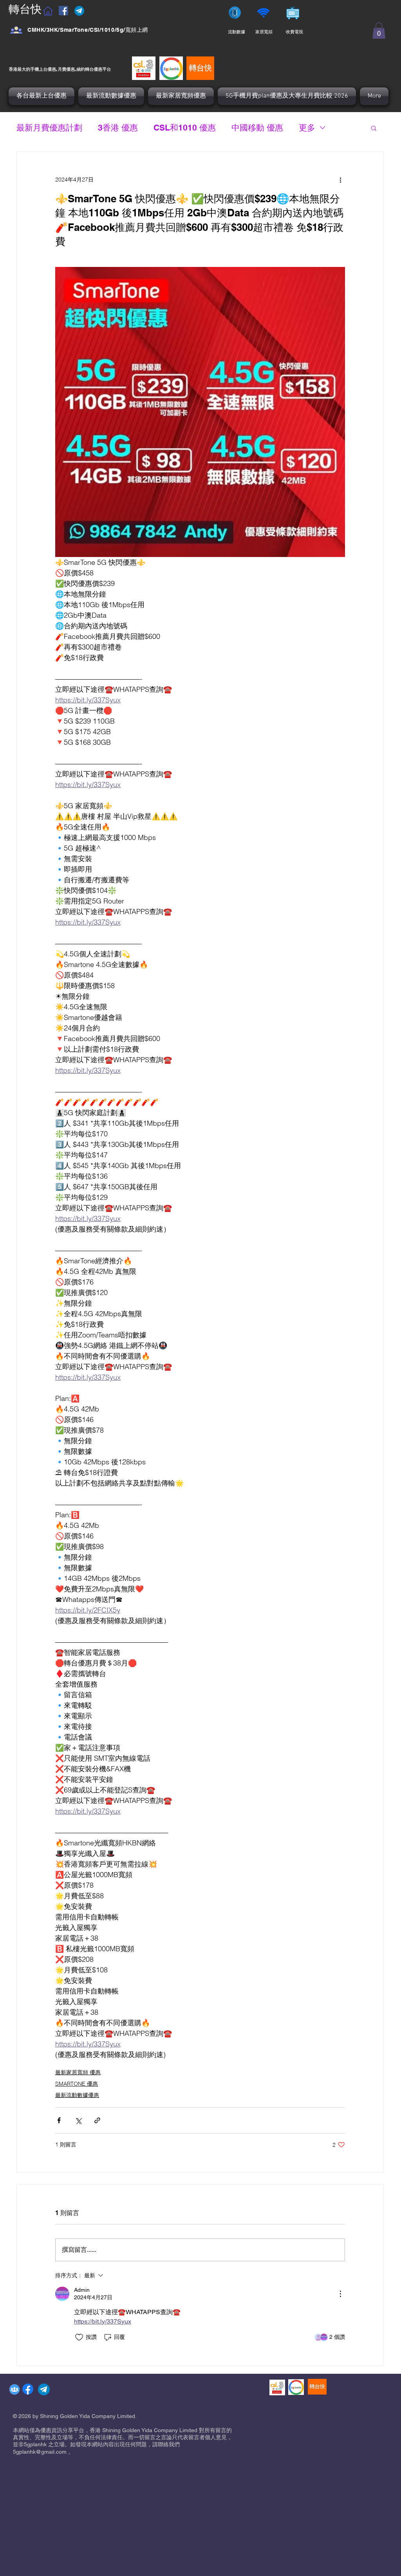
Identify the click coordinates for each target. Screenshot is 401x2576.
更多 (307, 128)
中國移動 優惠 (257, 128)
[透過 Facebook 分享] (59, 2120)
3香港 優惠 (118, 128)
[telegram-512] (44, 2389)
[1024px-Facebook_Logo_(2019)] (28, 2389)
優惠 (98, 69)
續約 (81, 69)
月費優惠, (67, 69)
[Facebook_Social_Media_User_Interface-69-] (16, 30)
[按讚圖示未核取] (79, 2337)
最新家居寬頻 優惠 (78, 2072)
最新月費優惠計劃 (49, 128)
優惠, (52, 69)
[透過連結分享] (97, 2120)
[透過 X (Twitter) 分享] (78, 2120)
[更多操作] (340, 180)
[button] (379, 31)
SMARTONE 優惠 (77, 2084)
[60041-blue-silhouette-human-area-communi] (14, 2389)
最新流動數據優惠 (77, 2095)
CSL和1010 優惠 (185, 128)
